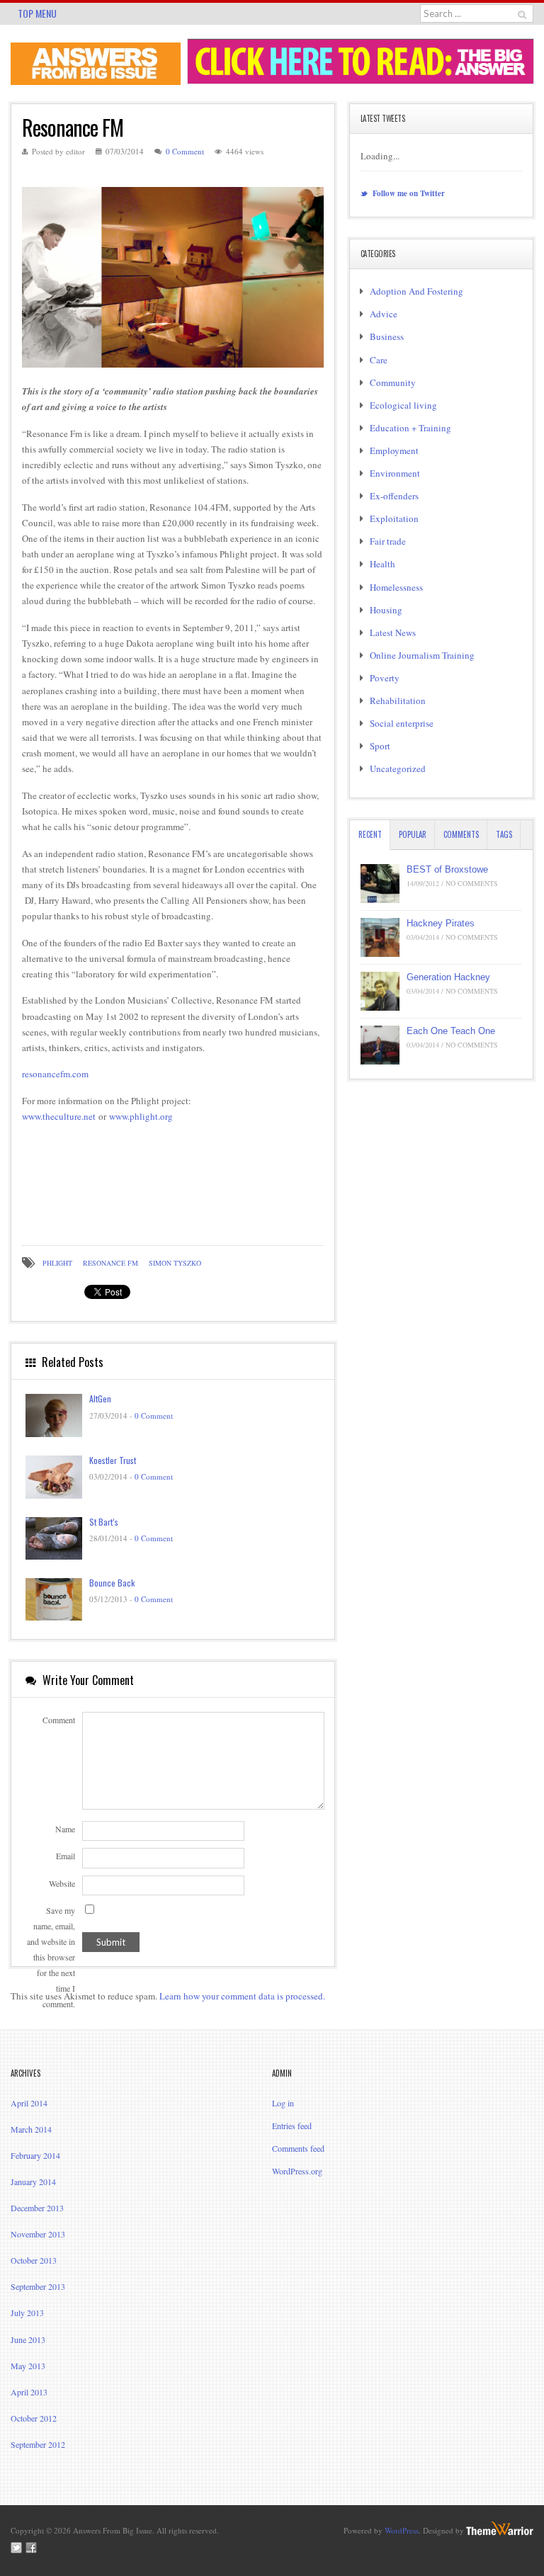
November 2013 (38, 2234)
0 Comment (185, 151)
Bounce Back (112, 1583)
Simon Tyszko (175, 1263)
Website (62, 1883)
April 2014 (29, 2103)
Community (393, 382)
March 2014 (31, 2129)
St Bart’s (104, 1522)
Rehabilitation (398, 700)
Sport (380, 746)
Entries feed (292, 2126)
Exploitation (394, 518)
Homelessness (396, 587)
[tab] (370, 835)
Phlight (57, 1263)
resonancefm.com (55, 1074)
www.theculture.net (59, 1116)
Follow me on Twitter (408, 193)
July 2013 (27, 2313)
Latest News (393, 632)
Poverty (385, 678)
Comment (59, 1720)
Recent (370, 834)
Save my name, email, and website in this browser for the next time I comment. (51, 1957)
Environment (395, 473)
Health (382, 564)
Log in (283, 2103)
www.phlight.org (141, 1116)
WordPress (402, 2530)
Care (379, 360)
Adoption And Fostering (416, 291)
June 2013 (28, 2339)
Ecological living (403, 405)
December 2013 (37, 2208)
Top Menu (37, 13)
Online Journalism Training (422, 655)
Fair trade (388, 541)
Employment (394, 450)
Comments (461, 834)
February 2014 (35, 2155)
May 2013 (28, 2366)
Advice (384, 314)
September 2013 (38, 2286)
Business (387, 336)
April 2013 (29, 2392)
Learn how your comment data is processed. (242, 1996)
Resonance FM (110, 1263)
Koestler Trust (113, 1460)
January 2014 (33, 2181)
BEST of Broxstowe (447, 869)
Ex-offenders (394, 496)
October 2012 (34, 2418)
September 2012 (38, 2444)
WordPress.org (297, 2171)
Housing (386, 610)
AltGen (100, 1398)
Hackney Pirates (441, 923)
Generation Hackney (448, 977)
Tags (504, 834)
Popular (413, 834)
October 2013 (34, 2260)
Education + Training (410, 428)
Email (66, 1856)
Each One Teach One (451, 1031)
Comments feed (298, 2148)
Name (65, 1829)
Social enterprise (402, 723)
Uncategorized (398, 768)
